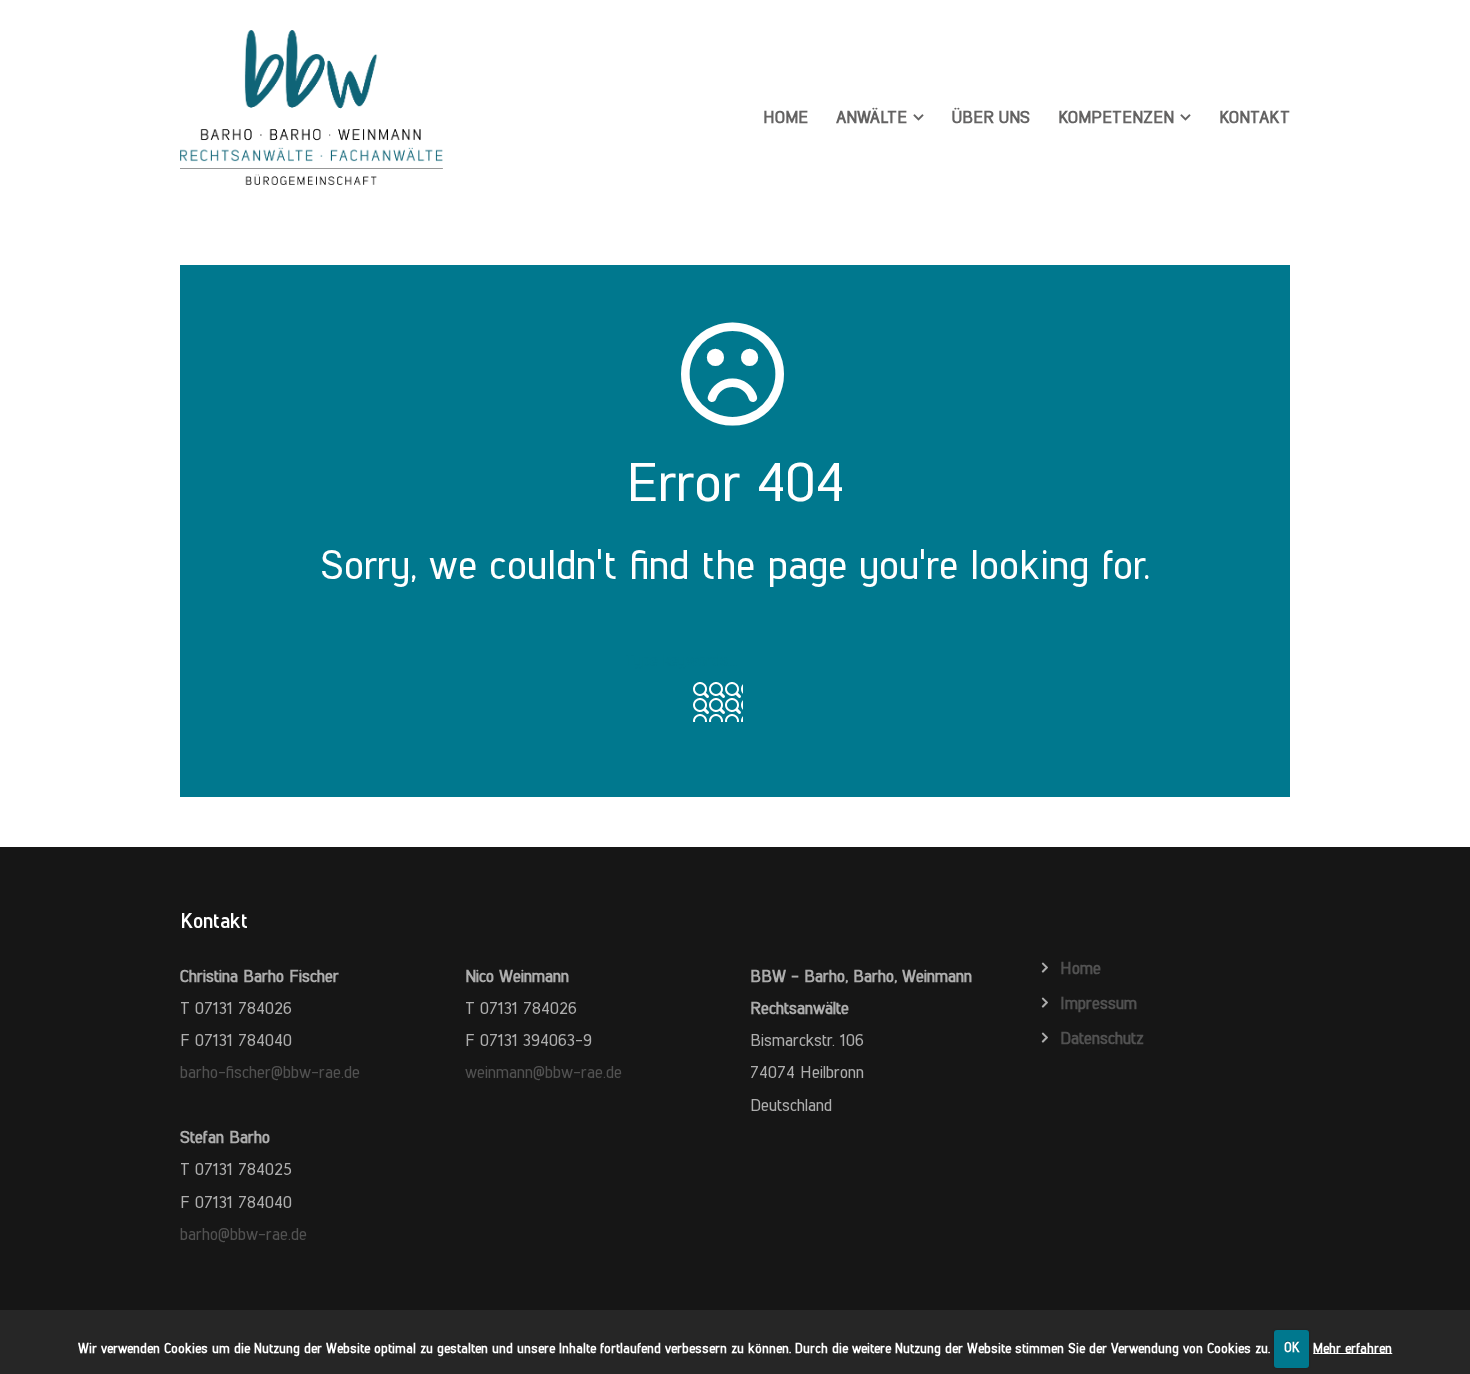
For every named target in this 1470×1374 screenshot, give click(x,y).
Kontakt (1254, 117)
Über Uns (991, 117)
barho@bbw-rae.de (243, 1234)
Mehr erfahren (1352, 1347)
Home (785, 117)
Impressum (1098, 1003)
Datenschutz (1102, 1038)
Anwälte (871, 117)
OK (1292, 1347)
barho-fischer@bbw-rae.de (270, 1072)
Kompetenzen (1116, 117)
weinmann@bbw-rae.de (543, 1072)
